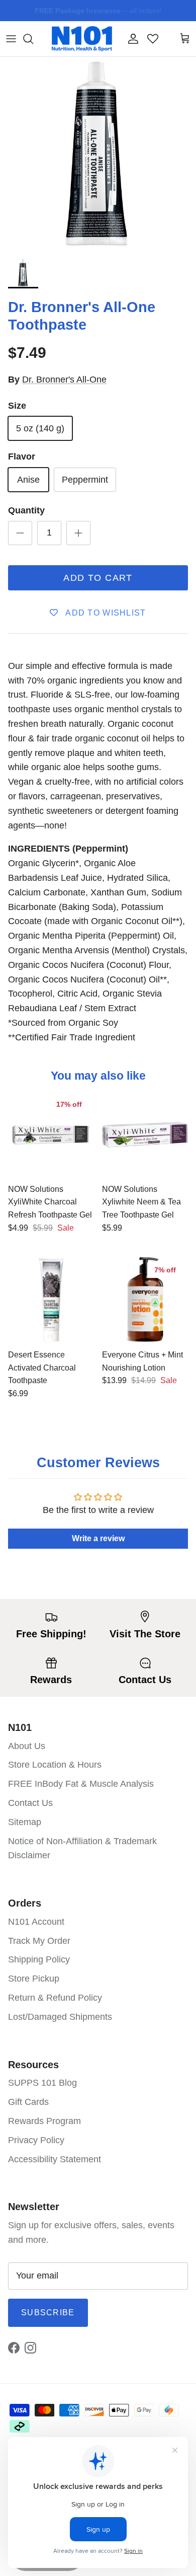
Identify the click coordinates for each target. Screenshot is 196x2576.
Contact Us (30, 1803)
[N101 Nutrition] (82, 39)
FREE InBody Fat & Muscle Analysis (81, 1784)
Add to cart (98, 578)
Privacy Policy (36, 2140)
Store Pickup (34, 1979)
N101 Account (36, 1922)
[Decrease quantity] (20, 533)
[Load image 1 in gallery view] (98, 155)
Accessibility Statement (55, 2159)
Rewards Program (44, 2121)
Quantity (26, 510)
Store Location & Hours (55, 1765)
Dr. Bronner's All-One (64, 380)
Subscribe (48, 2313)
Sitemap (25, 1822)
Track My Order (39, 1941)
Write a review (98, 1538)
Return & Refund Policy (55, 1998)
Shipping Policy (39, 1959)
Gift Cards (28, 2102)
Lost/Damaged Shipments (60, 2017)
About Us (27, 1746)
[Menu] (11, 39)
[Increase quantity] (78, 533)
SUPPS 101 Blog (42, 2083)
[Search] (33, 39)
